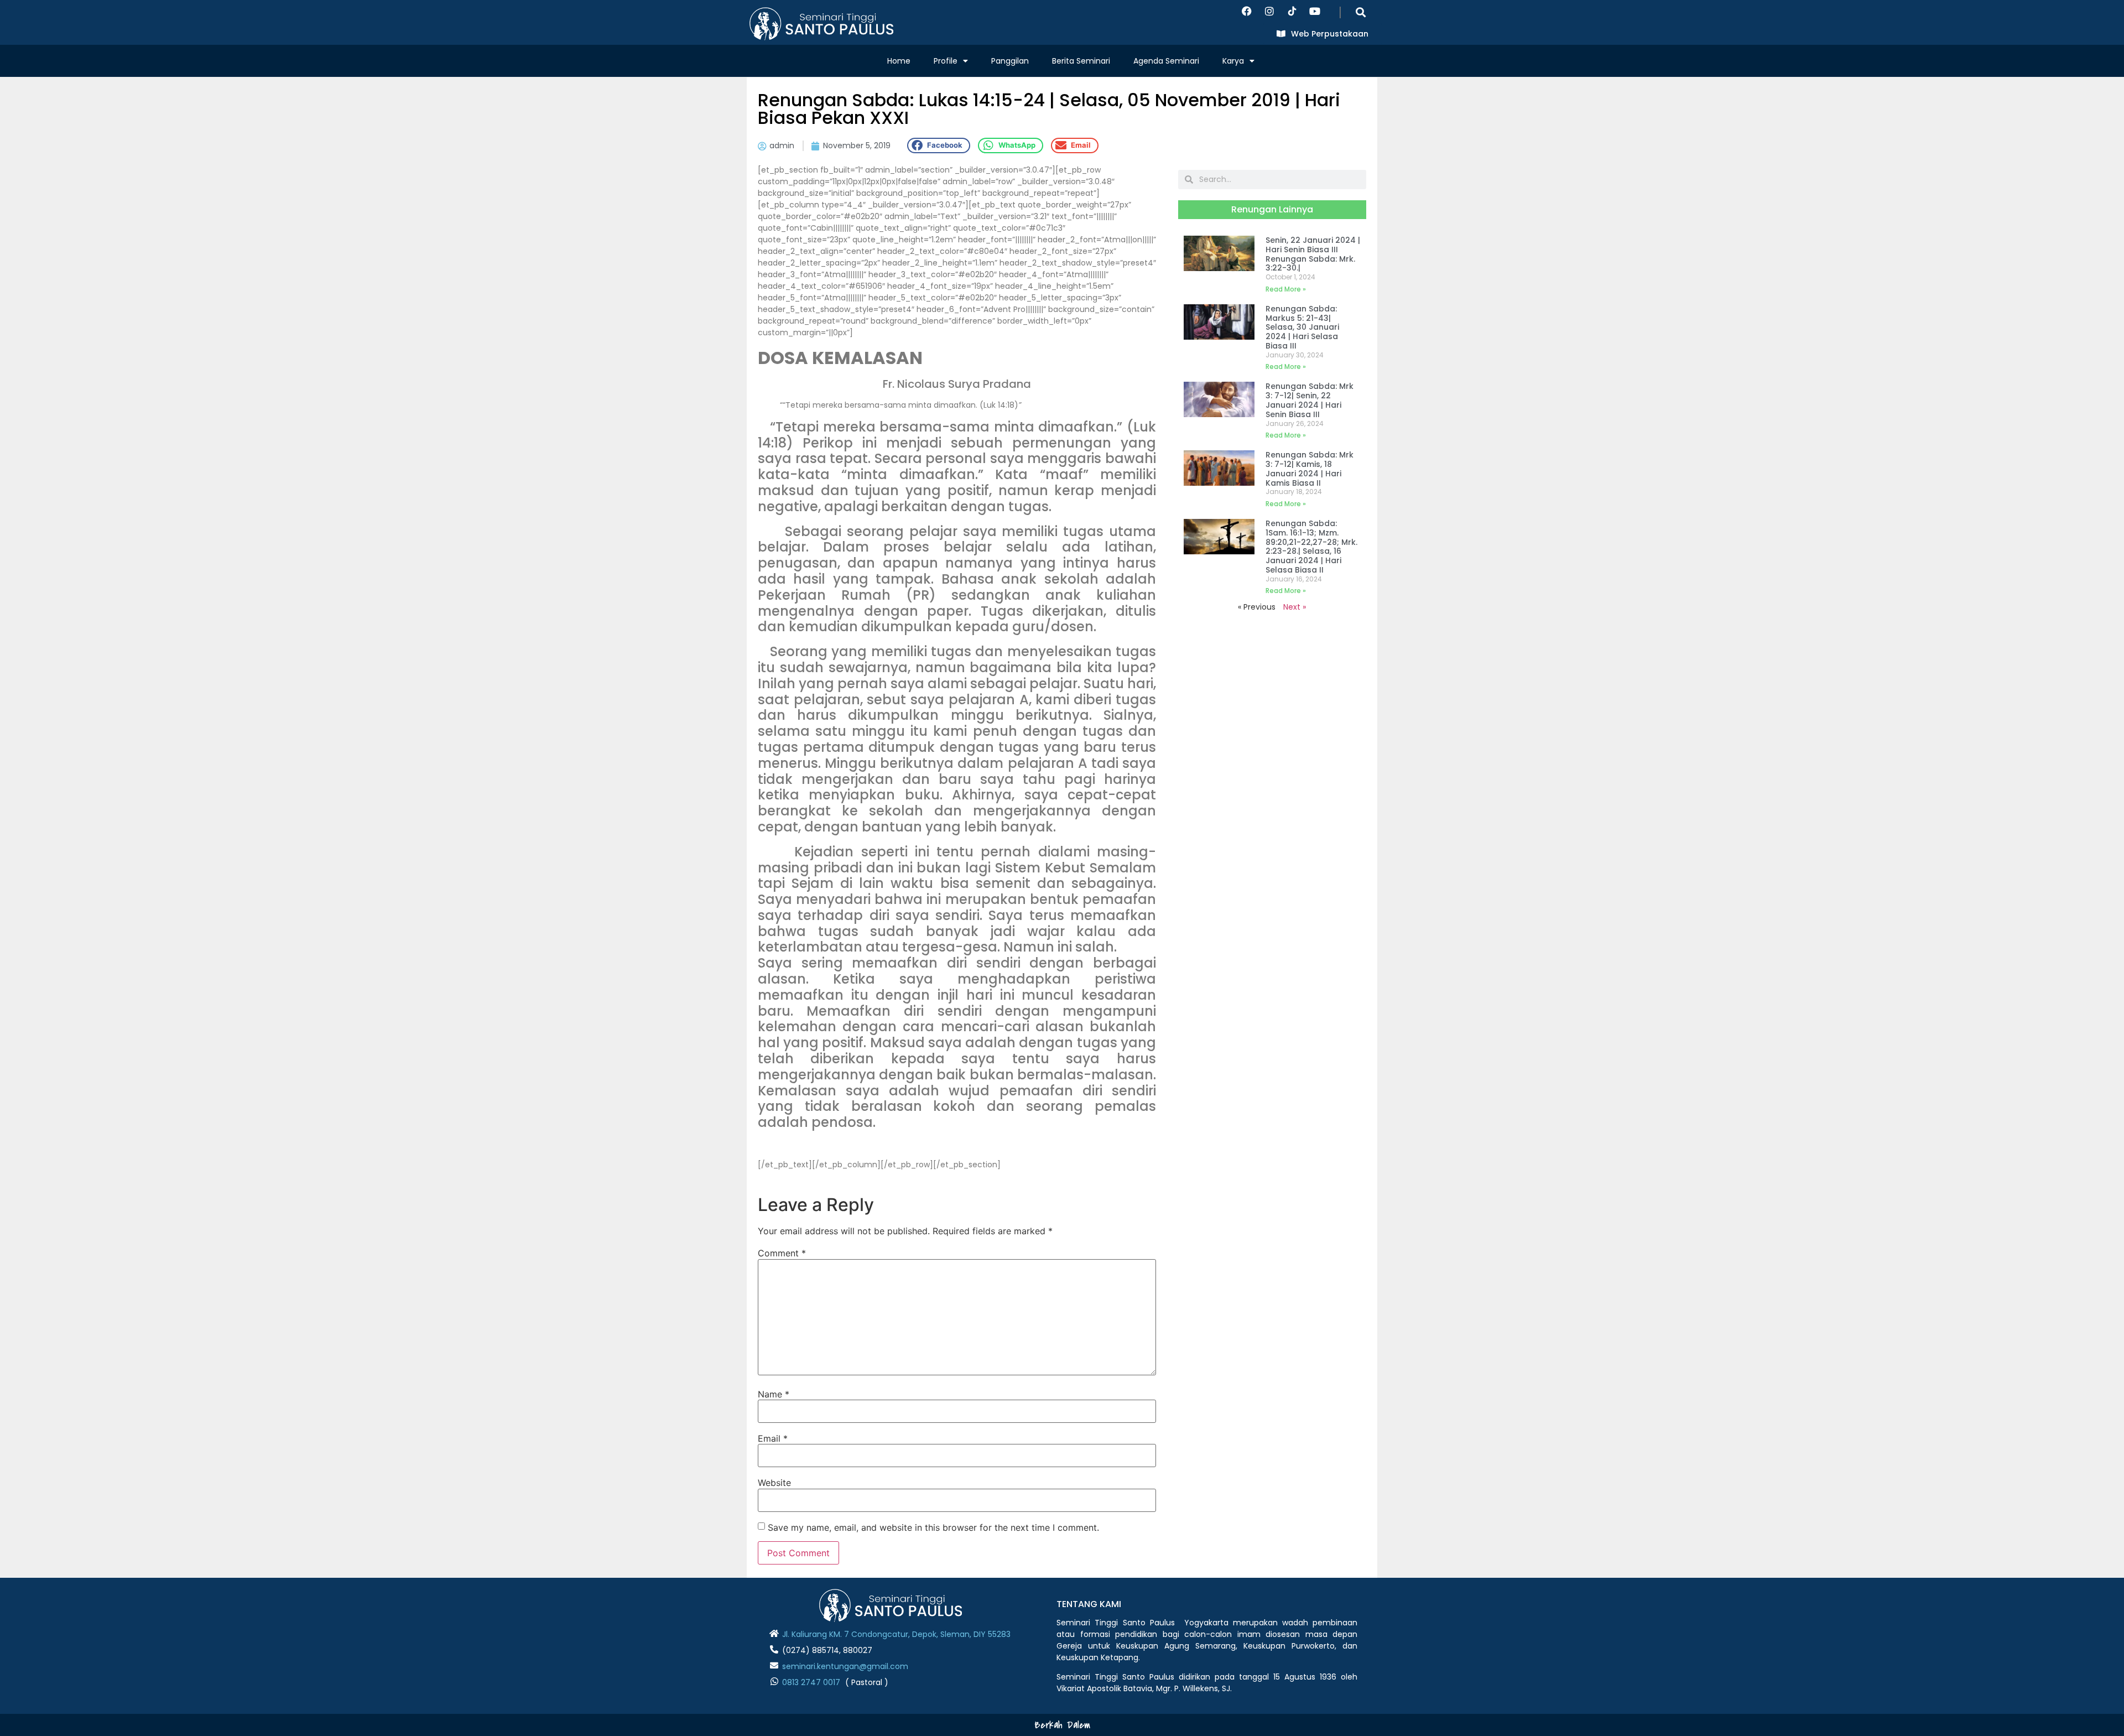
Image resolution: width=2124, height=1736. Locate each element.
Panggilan (1010, 61)
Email (773, 1438)
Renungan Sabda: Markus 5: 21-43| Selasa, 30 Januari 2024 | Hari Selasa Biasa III (1302, 327)
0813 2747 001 (809, 1682)
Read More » (1286, 289)
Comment (782, 1253)
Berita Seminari (1081, 61)
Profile (946, 61)
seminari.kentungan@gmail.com (845, 1666)
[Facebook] (1247, 11)
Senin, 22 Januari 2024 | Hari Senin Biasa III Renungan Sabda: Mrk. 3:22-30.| (1313, 254)
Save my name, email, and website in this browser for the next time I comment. (933, 1527)
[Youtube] (1315, 11)
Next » (1295, 607)
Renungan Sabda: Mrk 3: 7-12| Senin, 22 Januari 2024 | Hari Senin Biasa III (1310, 400)
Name (774, 1394)
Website (774, 1483)
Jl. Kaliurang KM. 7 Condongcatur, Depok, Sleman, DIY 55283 (896, 1634)
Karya (1233, 61)
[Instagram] (1269, 11)
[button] (1361, 12)
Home (899, 61)
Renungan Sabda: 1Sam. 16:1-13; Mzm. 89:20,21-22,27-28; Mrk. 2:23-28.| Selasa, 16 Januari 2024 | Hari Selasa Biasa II (1311, 547)
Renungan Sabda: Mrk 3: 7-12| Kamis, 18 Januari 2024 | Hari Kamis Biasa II (1310, 469)
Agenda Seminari (1166, 61)
